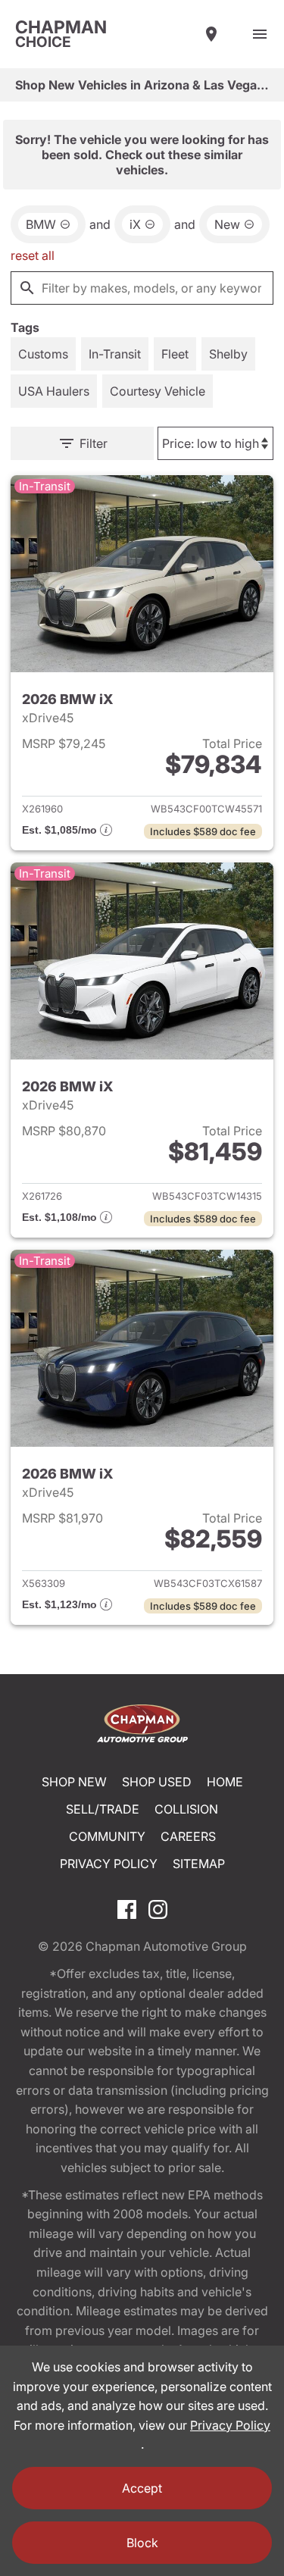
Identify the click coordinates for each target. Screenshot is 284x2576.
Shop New (74, 1782)
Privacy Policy (109, 1864)
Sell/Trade (103, 1809)
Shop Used (157, 1782)
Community (107, 1836)
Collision (186, 1809)
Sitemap (199, 1864)
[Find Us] (211, 34)
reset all (33, 255)
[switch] (260, 34)
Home (225, 1782)
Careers (188, 1836)
